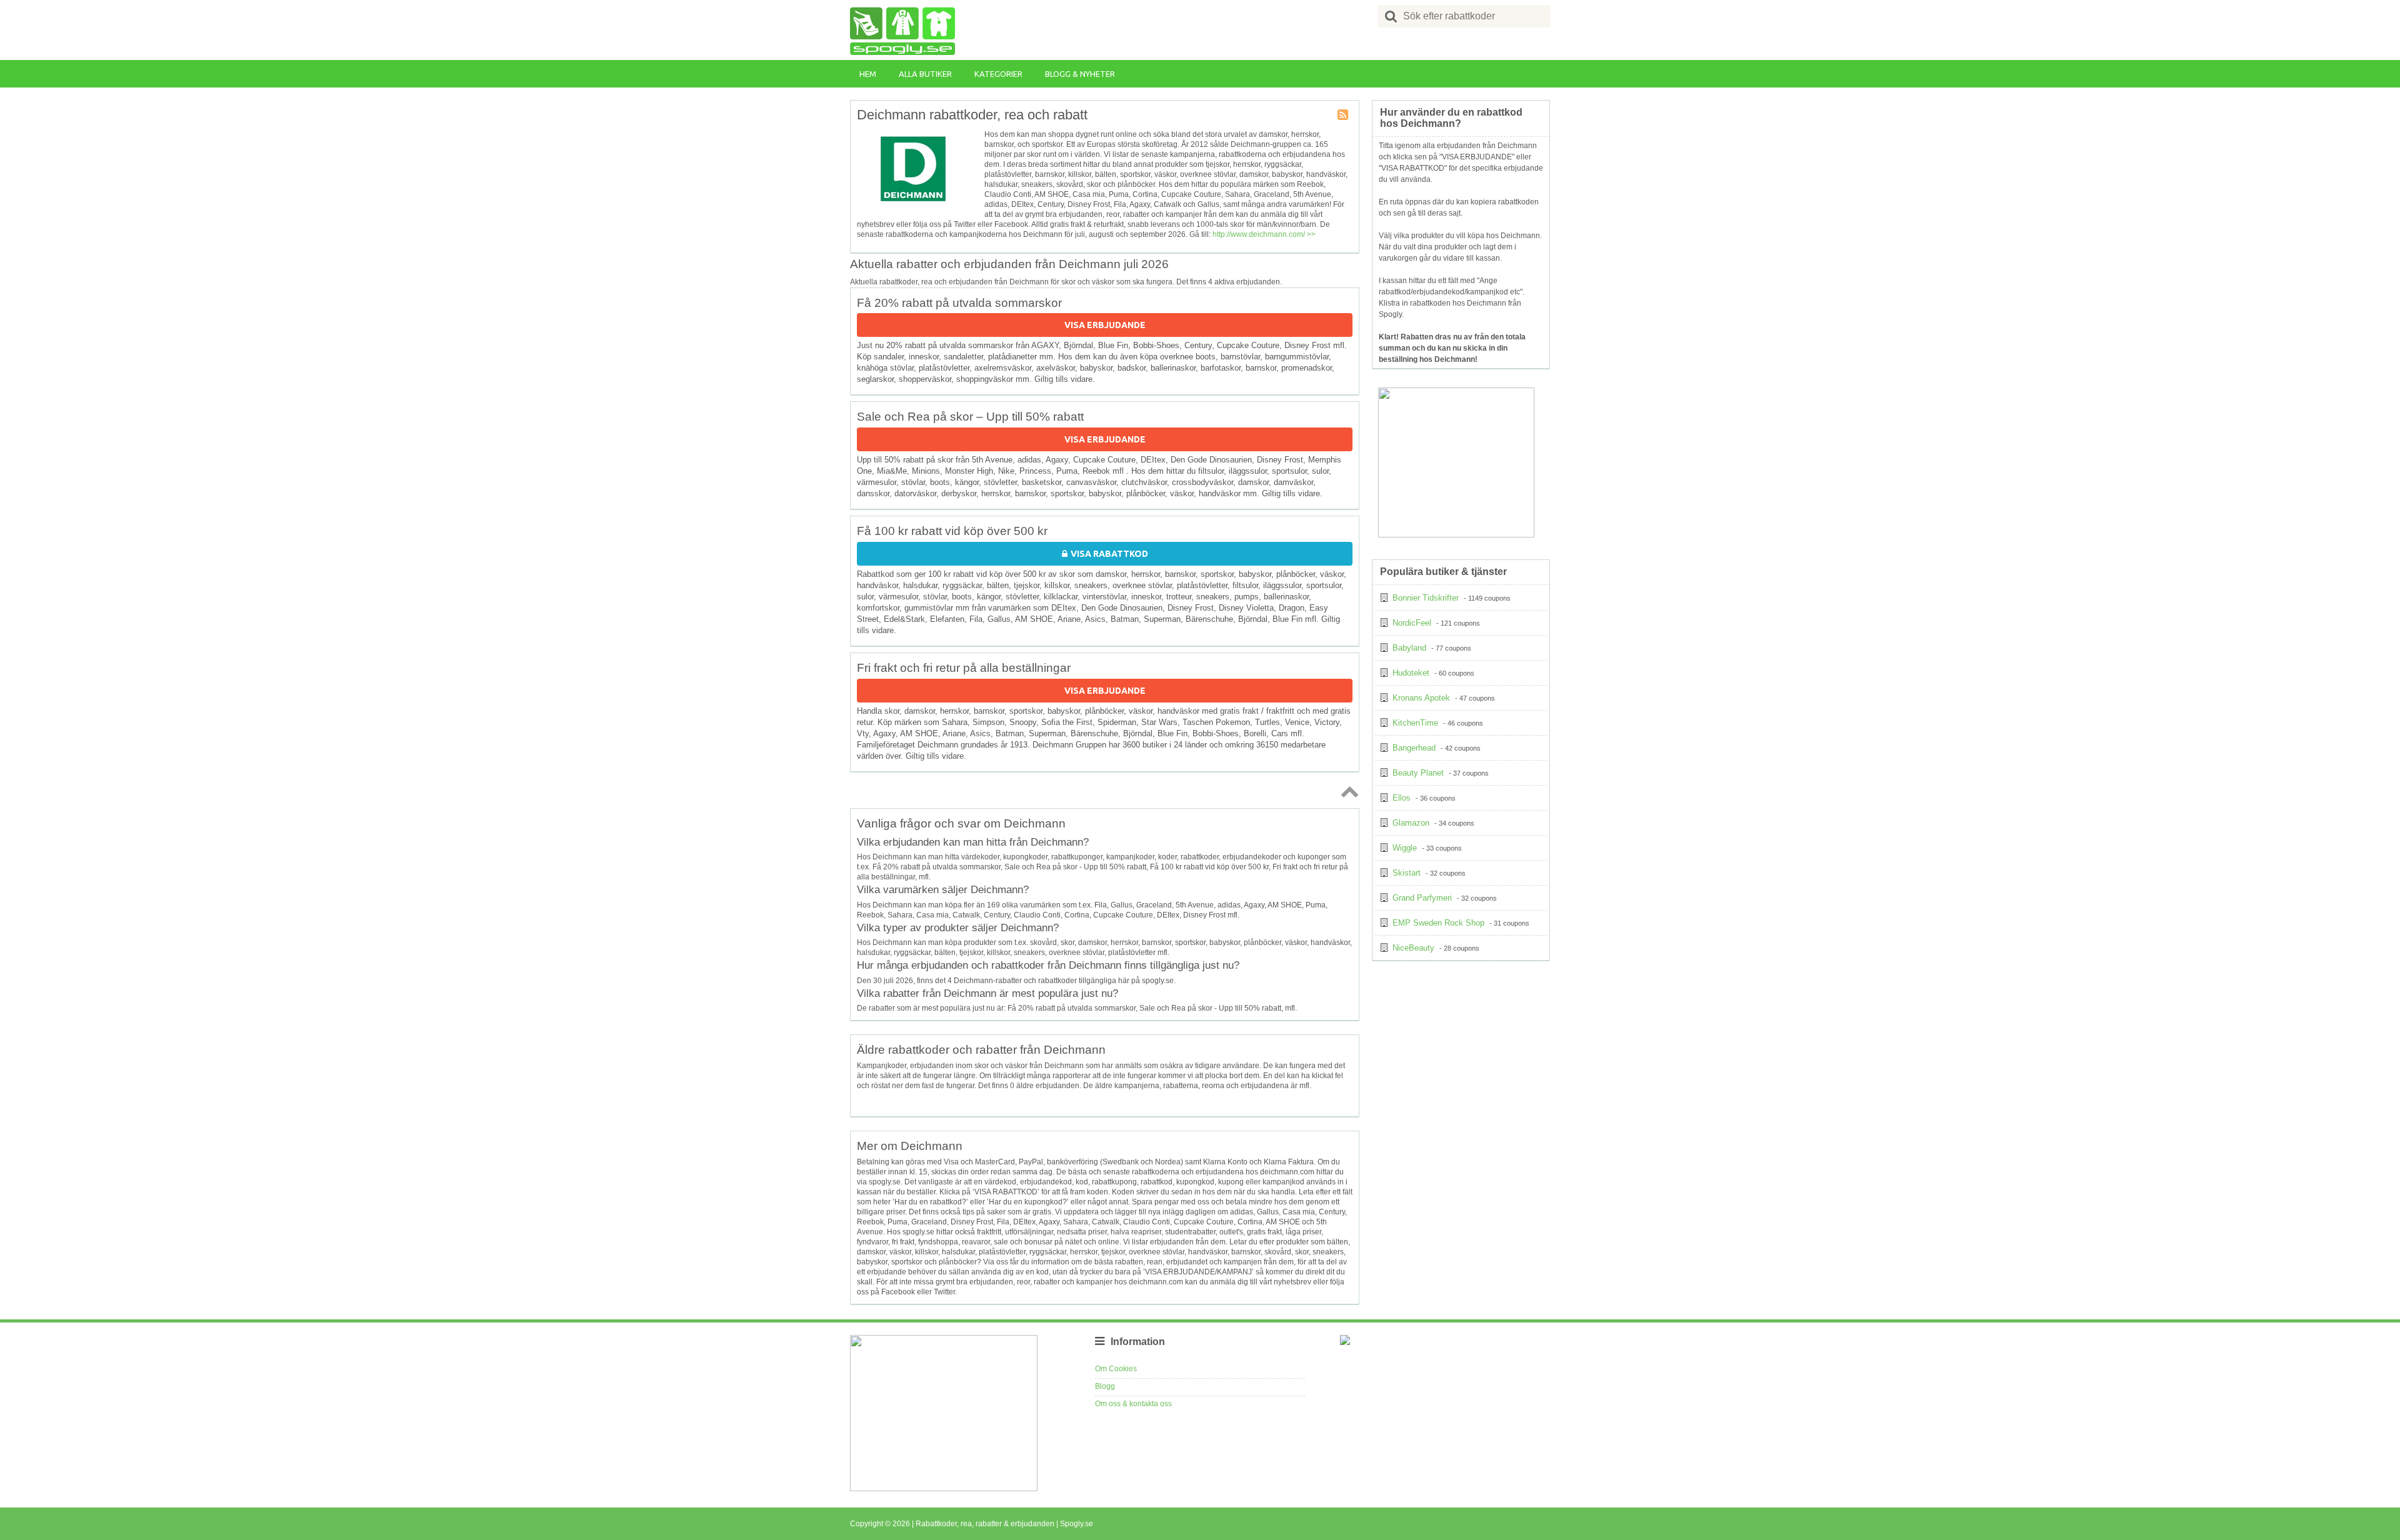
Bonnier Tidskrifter (1426, 598)
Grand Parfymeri (1422, 898)
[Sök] (1391, 16)
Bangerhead (1414, 748)
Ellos (1402, 798)
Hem (868, 74)
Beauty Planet (1418, 773)
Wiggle (1405, 848)
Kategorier (998, 74)
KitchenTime (1415, 723)
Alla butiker (925, 74)
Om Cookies (1116, 1369)
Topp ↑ (1347, 791)
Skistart (1407, 873)
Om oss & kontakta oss (1133, 1404)
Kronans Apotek (1421, 698)
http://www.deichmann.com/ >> (1264, 234)
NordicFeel (1412, 623)
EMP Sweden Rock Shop (1438, 923)
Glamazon (1411, 823)
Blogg (1105, 1386)
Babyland (1409, 648)
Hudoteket (1411, 673)
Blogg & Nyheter (1080, 74)
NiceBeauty (1413, 948)
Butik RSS (1344, 116)
